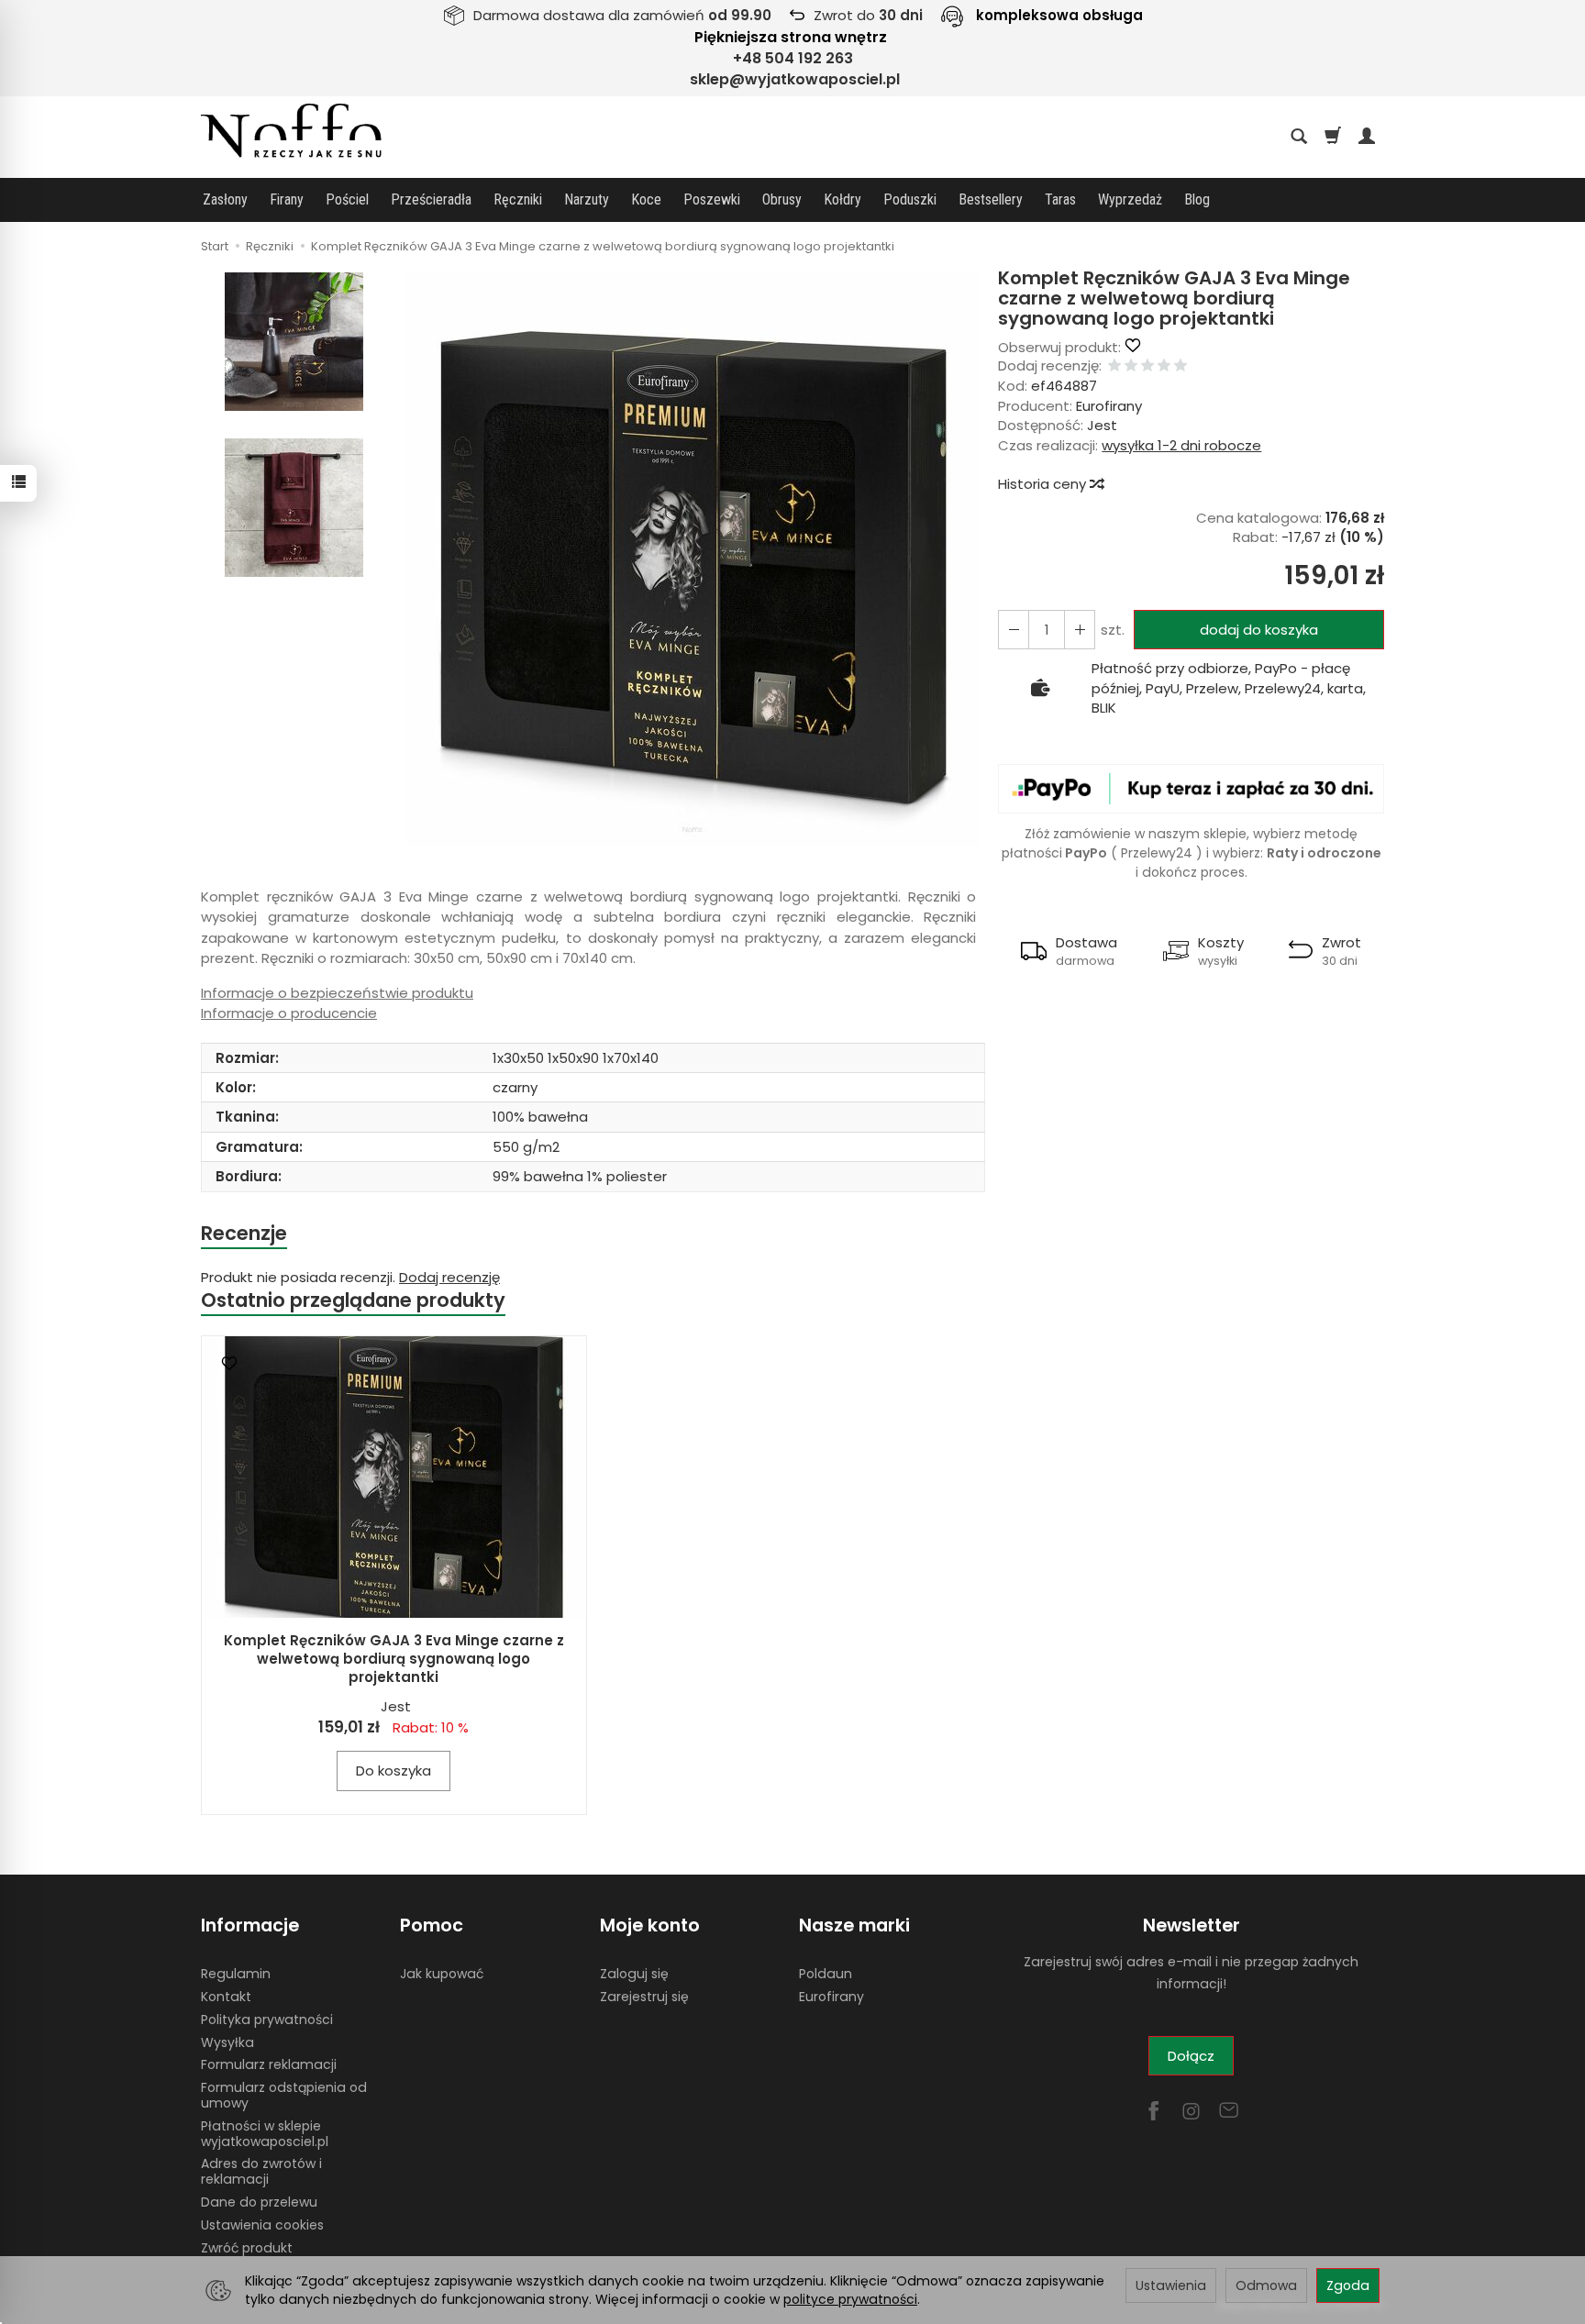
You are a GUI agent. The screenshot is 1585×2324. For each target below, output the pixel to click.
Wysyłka (227, 2042)
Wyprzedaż (1130, 199)
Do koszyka (393, 1771)
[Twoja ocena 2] (1131, 366)
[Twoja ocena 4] (1164, 366)
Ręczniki (518, 199)
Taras (1060, 199)
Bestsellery (991, 199)
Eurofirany (1109, 406)
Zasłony (225, 199)
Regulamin (236, 1974)
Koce (646, 199)
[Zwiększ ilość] (1014, 630)
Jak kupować (442, 1974)
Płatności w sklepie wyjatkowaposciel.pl (265, 2134)
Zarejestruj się (644, 1997)
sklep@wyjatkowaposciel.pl (795, 79)
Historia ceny (1044, 484)
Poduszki (910, 199)
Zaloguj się (634, 1974)
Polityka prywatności (267, 2020)
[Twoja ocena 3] (1147, 366)
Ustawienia (1171, 2285)
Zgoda (1348, 2285)
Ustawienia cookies (262, 2225)
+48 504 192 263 (793, 58)
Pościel (347, 199)
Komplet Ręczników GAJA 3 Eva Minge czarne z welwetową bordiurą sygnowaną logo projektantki (394, 1659)
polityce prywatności (850, 2299)
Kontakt (226, 1997)
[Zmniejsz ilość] (1080, 630)
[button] (693, 559)
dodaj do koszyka (1259, 630)
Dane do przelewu (259, 2202)
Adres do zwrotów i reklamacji (261, 2171)
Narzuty (587, 199)
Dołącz (1191, 2056)
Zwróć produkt (247, 2248)
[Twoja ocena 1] (1114, 366)
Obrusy (782, 199)
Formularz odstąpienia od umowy (284, 2095)
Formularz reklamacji (269, 2064)
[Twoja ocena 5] (1180, 366)
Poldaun (826, 1974)
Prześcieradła (431, 199)
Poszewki (712, 199)
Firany (287, 199)
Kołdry (842, 199)
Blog (1197, 199)
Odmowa (1266, 2285)
